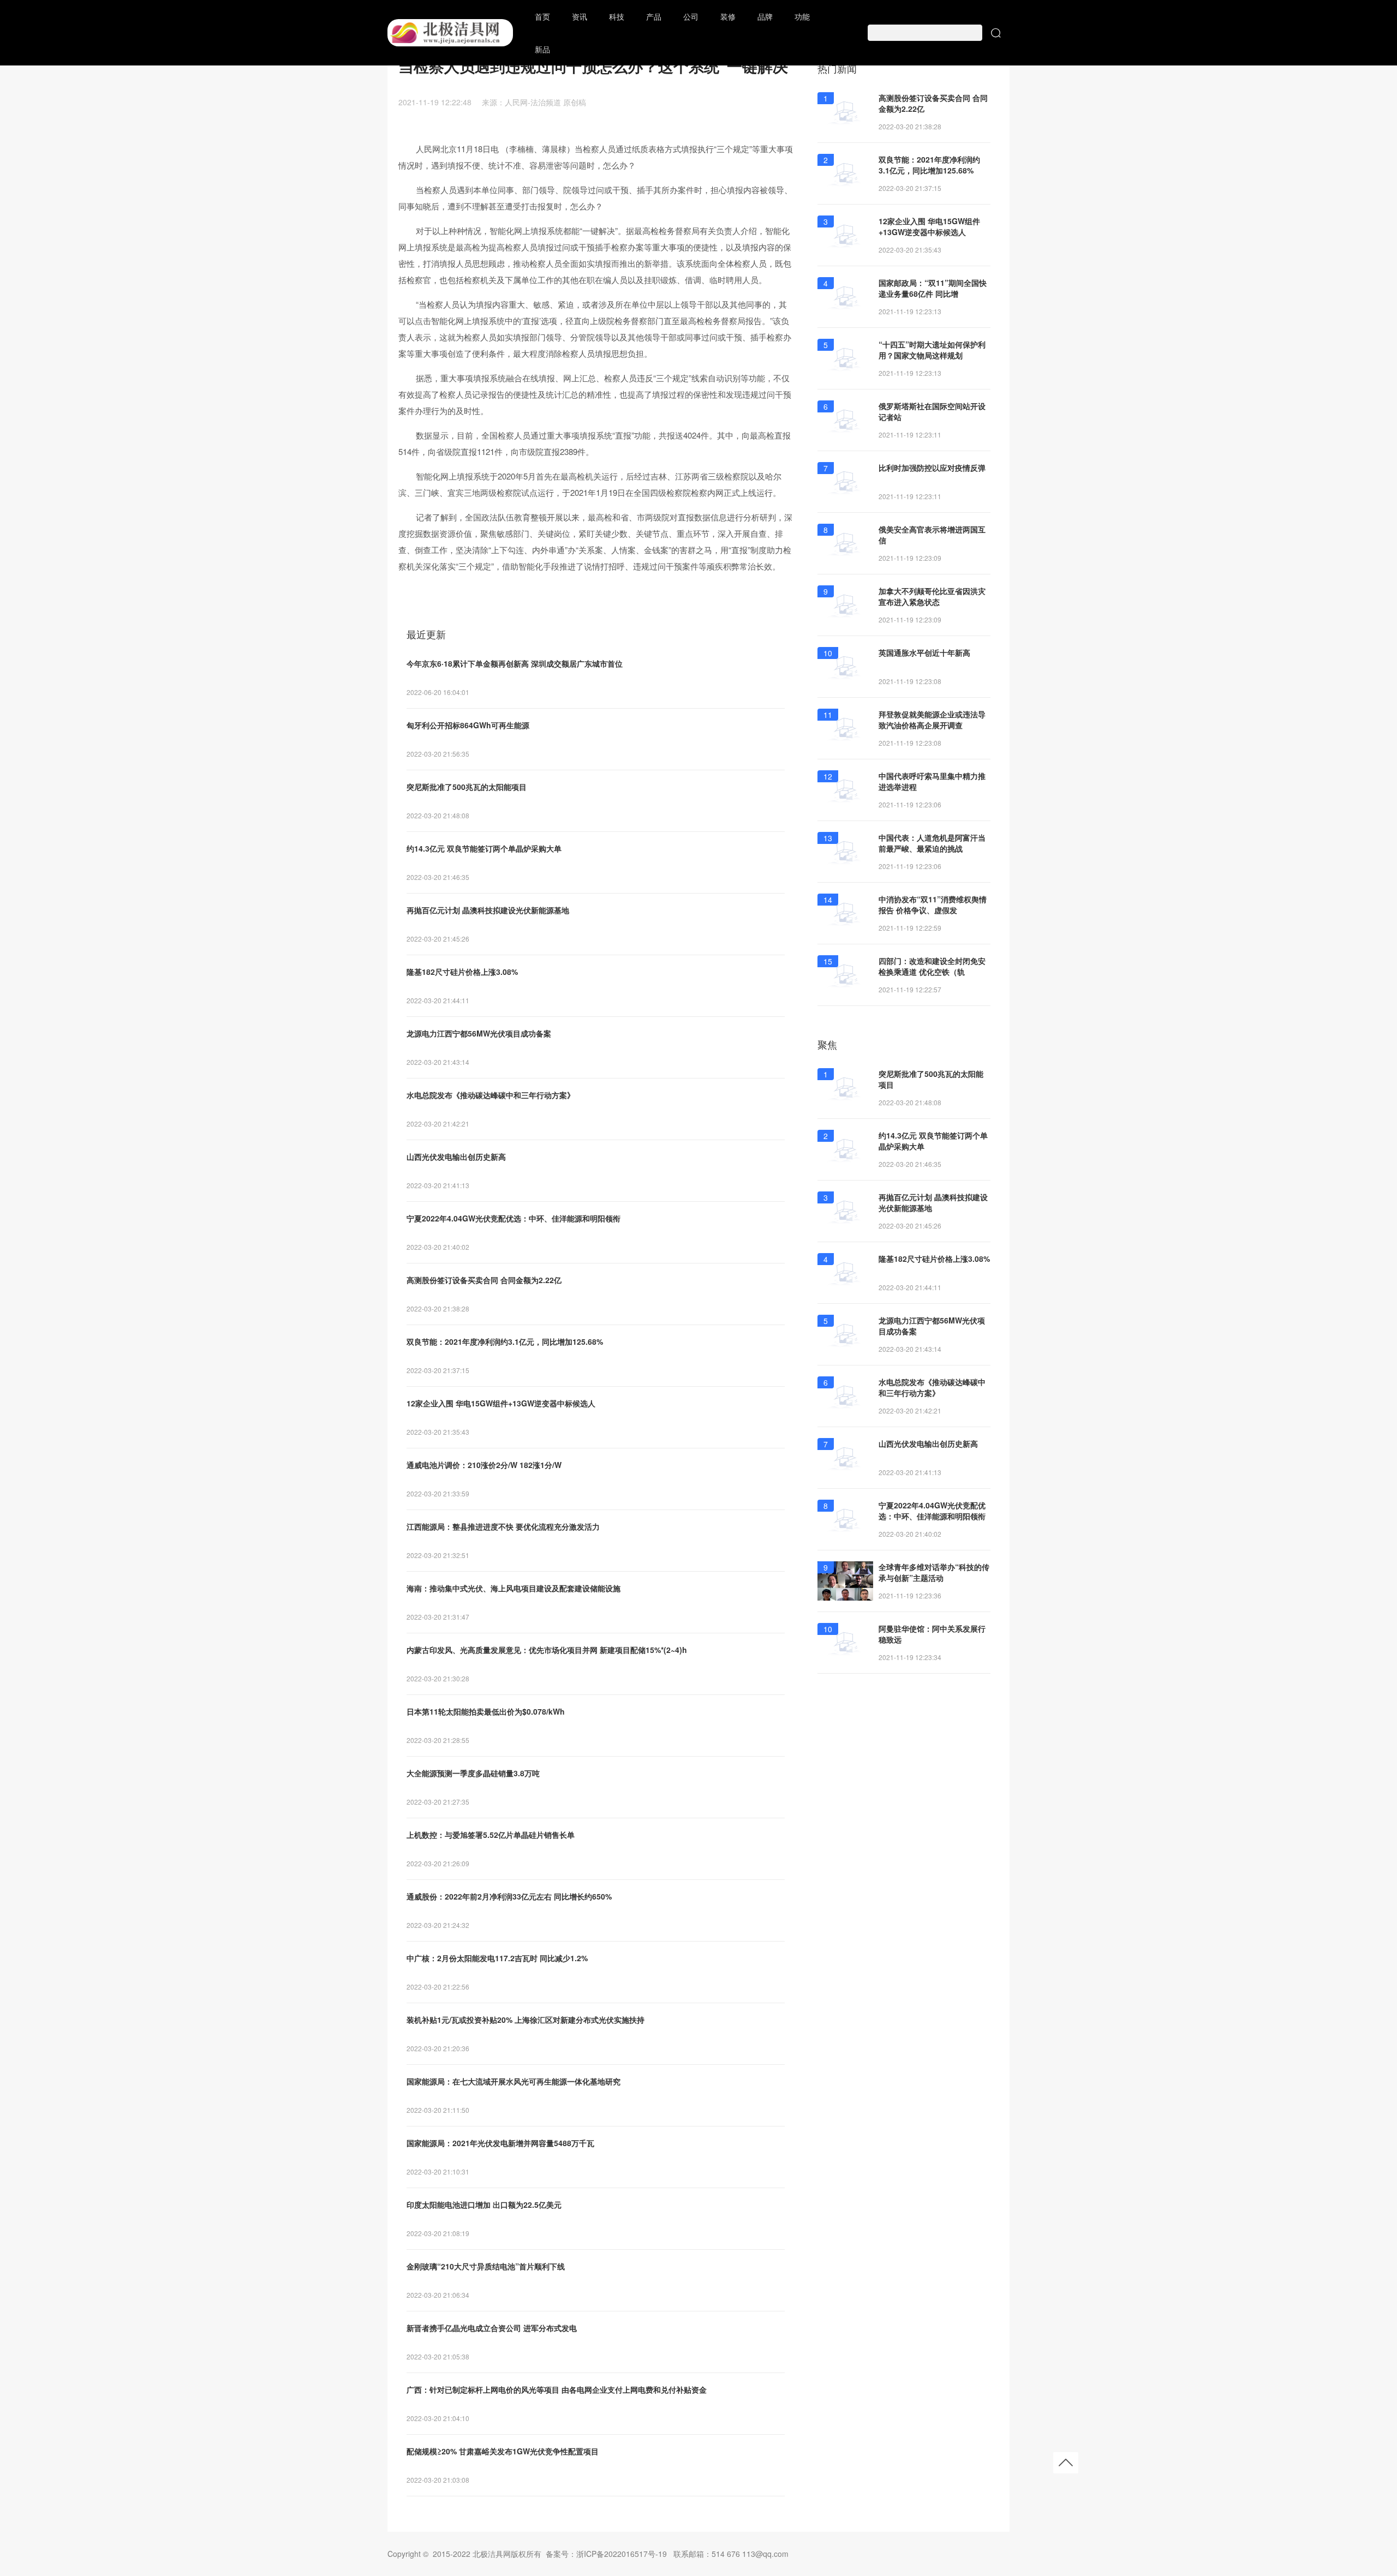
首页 (542, 16)
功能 (802, 16)
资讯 (580, 16)
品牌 (765, 16)
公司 (691, 16)
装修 (728, 16)
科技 (617, 16)
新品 (542, 49)
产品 (654, 16)
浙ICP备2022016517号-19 (622, 2554)
